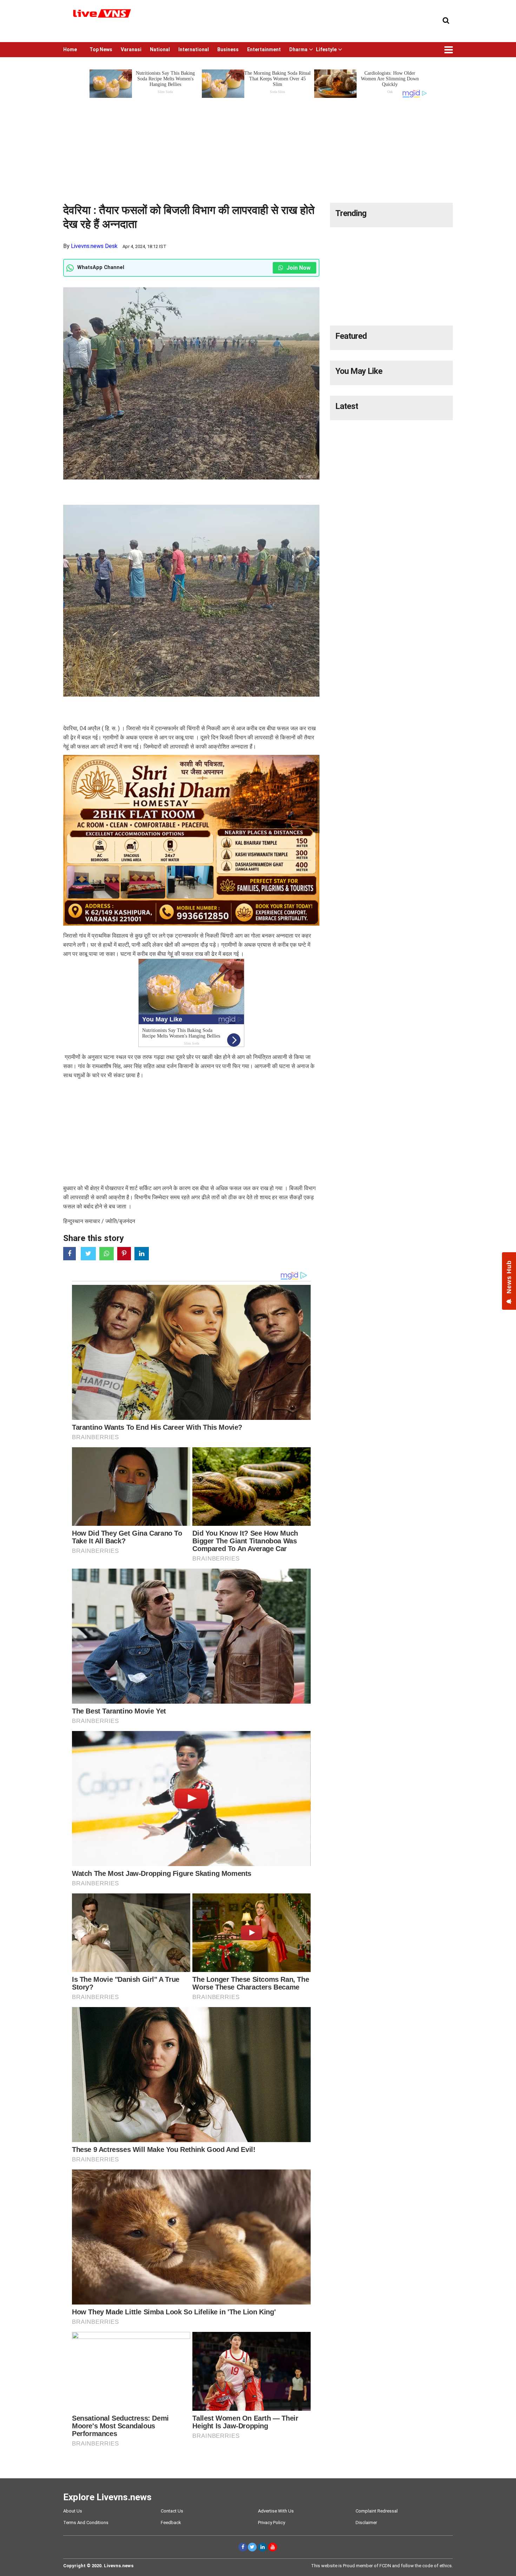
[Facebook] (243, 2547)
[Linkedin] (262, 2547)
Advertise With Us (276, 2511)
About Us (73, 2511)
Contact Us (172, 2511)
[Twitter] (252, 2547)
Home (70, 49)
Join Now (298, 268)
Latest (347, 406)
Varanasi (131, 49)
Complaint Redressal (377, 2511)
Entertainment (264, 49)
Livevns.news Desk (94, 246)
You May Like (359, 371)
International (194, 49)
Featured (351, 336)
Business (228, 49)
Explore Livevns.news (107, 2497)
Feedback (171, 2523)
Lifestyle (326, 49)
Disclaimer (366, 2523)
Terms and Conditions (86, 2523)
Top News (101, 49)
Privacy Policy (272, 2523)
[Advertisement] (258, 148)
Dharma (298, 49)
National (160, 49)
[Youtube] (273, 2547)
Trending (351, 213)
